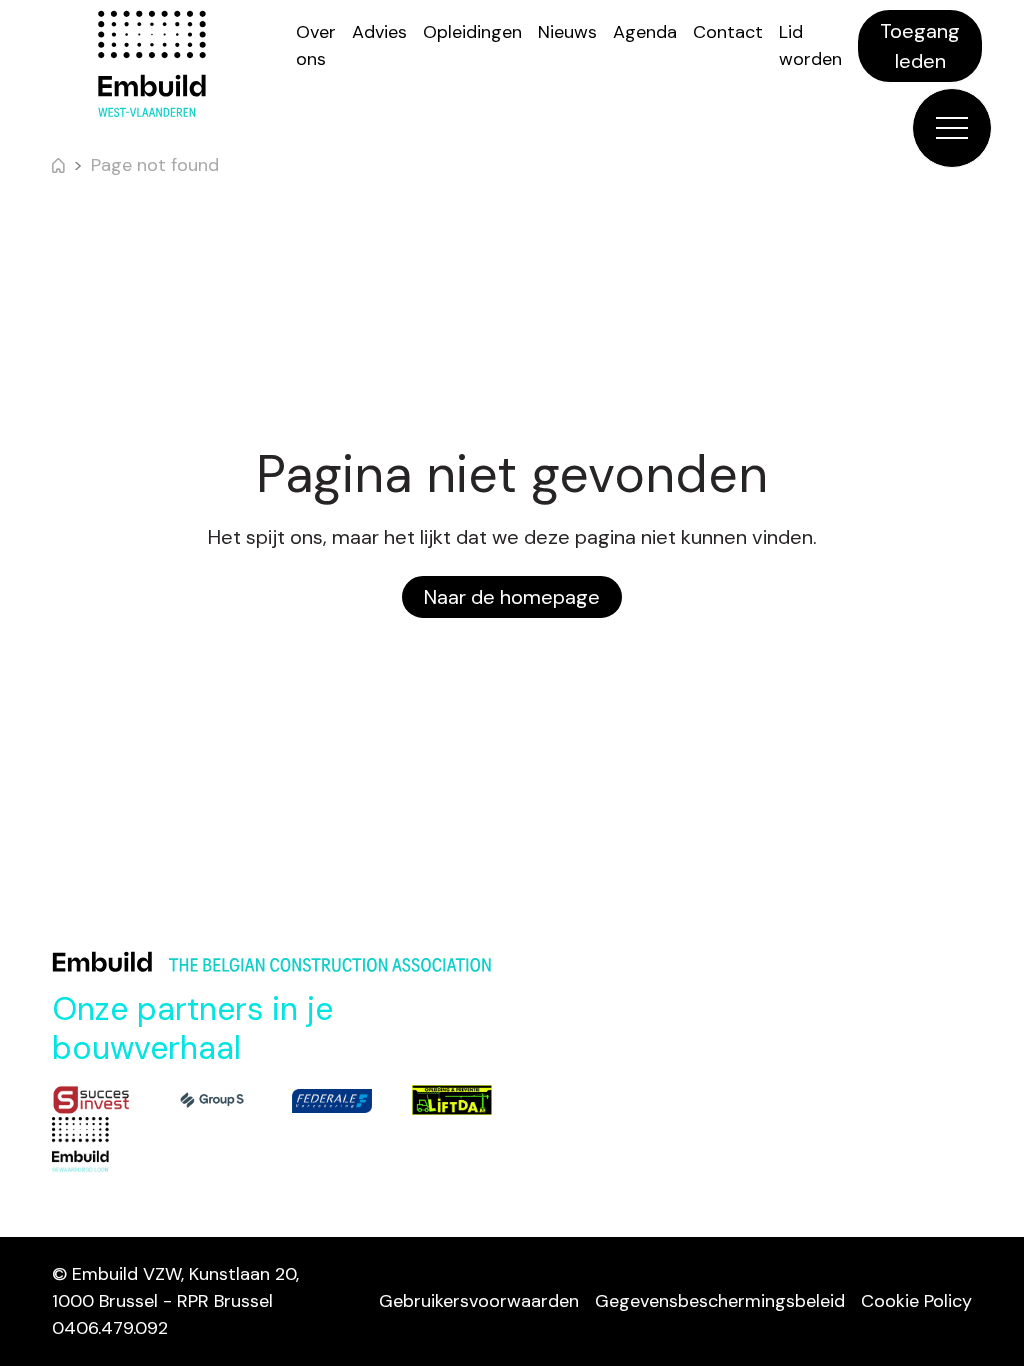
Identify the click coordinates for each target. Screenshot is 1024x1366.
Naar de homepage (512, 597)
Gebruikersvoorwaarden (479, 1301)
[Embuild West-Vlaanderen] (152, 64)
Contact (728, 32)
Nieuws (567, 32)
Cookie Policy (916, 1301)
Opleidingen (472, 32)
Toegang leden (920, 46)
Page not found (155, 165)
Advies (379, 32)
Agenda (645, 32)
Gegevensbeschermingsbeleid (720, 1301)
